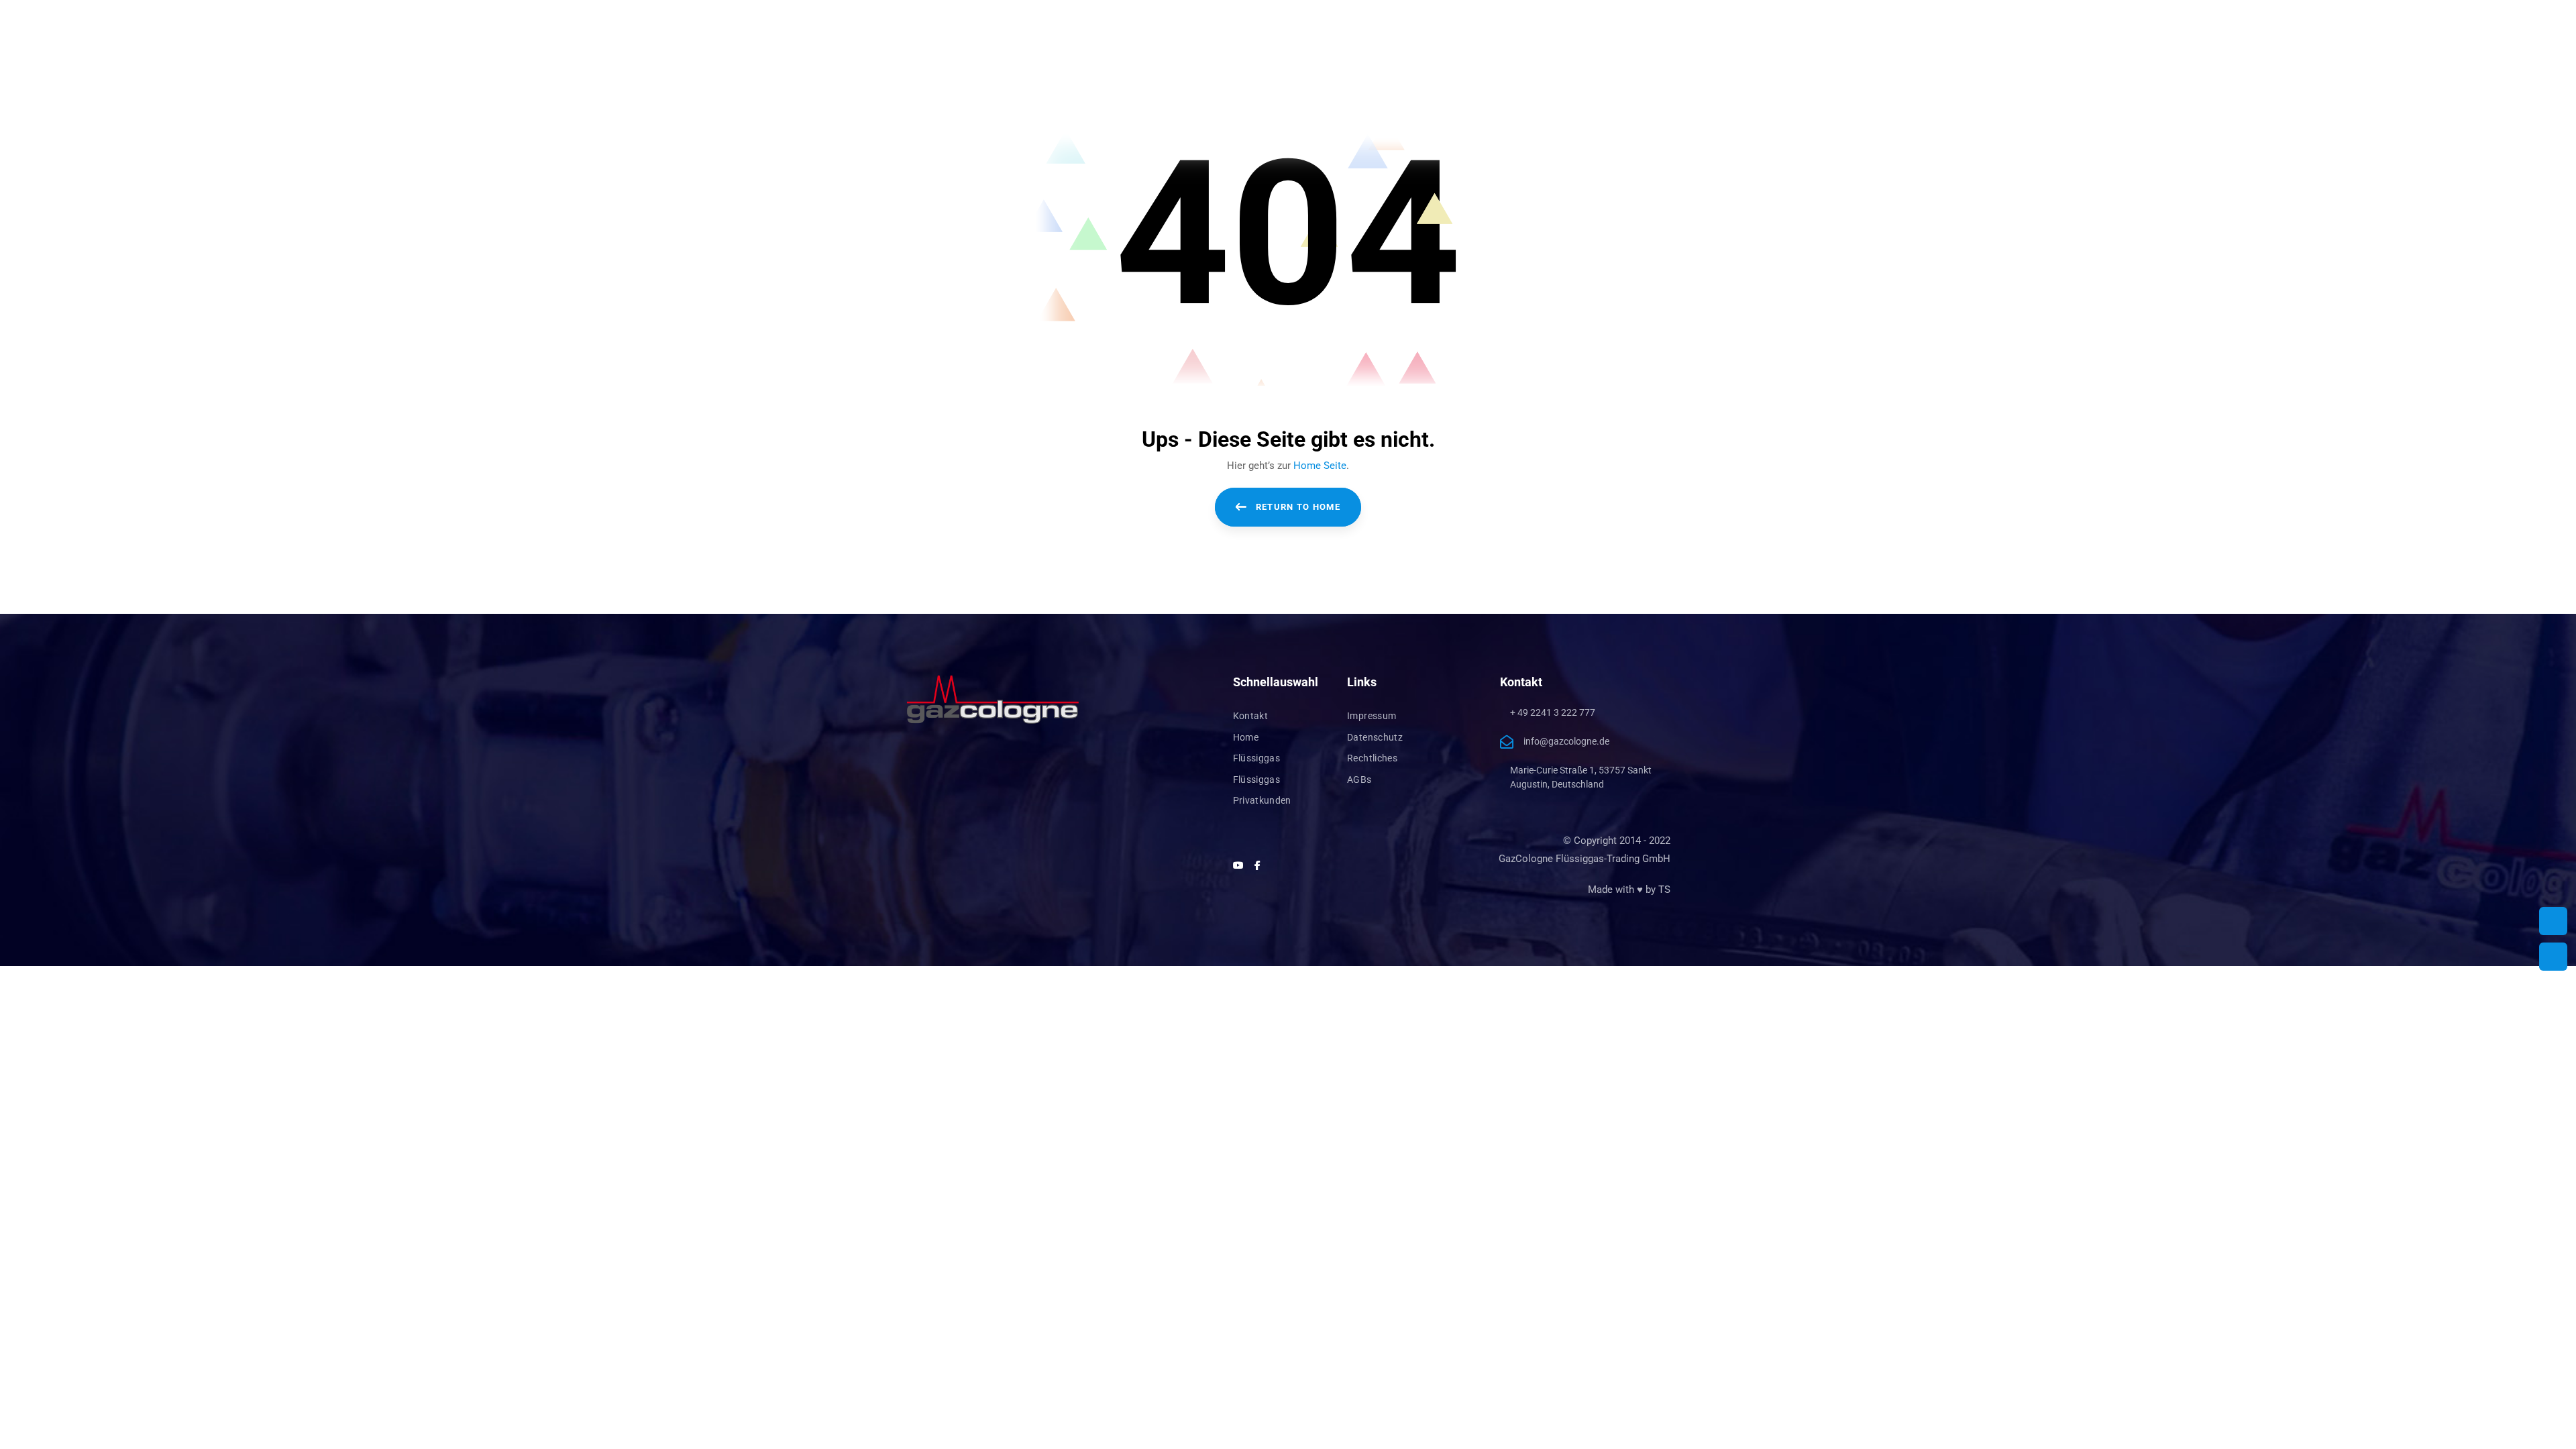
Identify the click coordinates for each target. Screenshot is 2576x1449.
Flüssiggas (1257, 758)
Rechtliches (1372, 758)
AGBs (1359, 780)
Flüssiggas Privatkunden (1262, 790)
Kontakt (1250, 716)
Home (1246, 737)
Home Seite (1320, 466)
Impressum (1372, 716)
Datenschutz (1375, 737)
